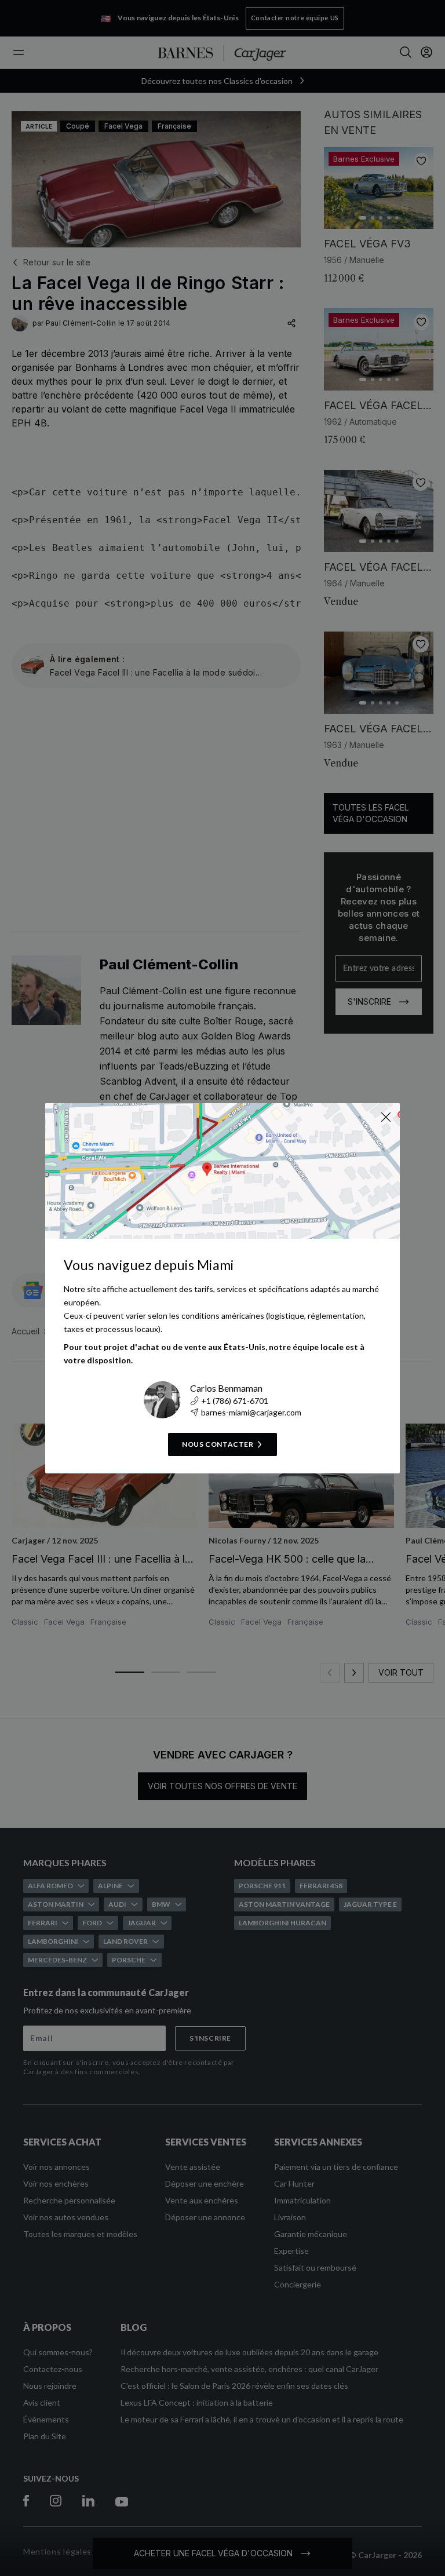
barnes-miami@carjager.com (251, 1412)
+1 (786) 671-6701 (235, 1401)
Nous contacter (218, 1444)
